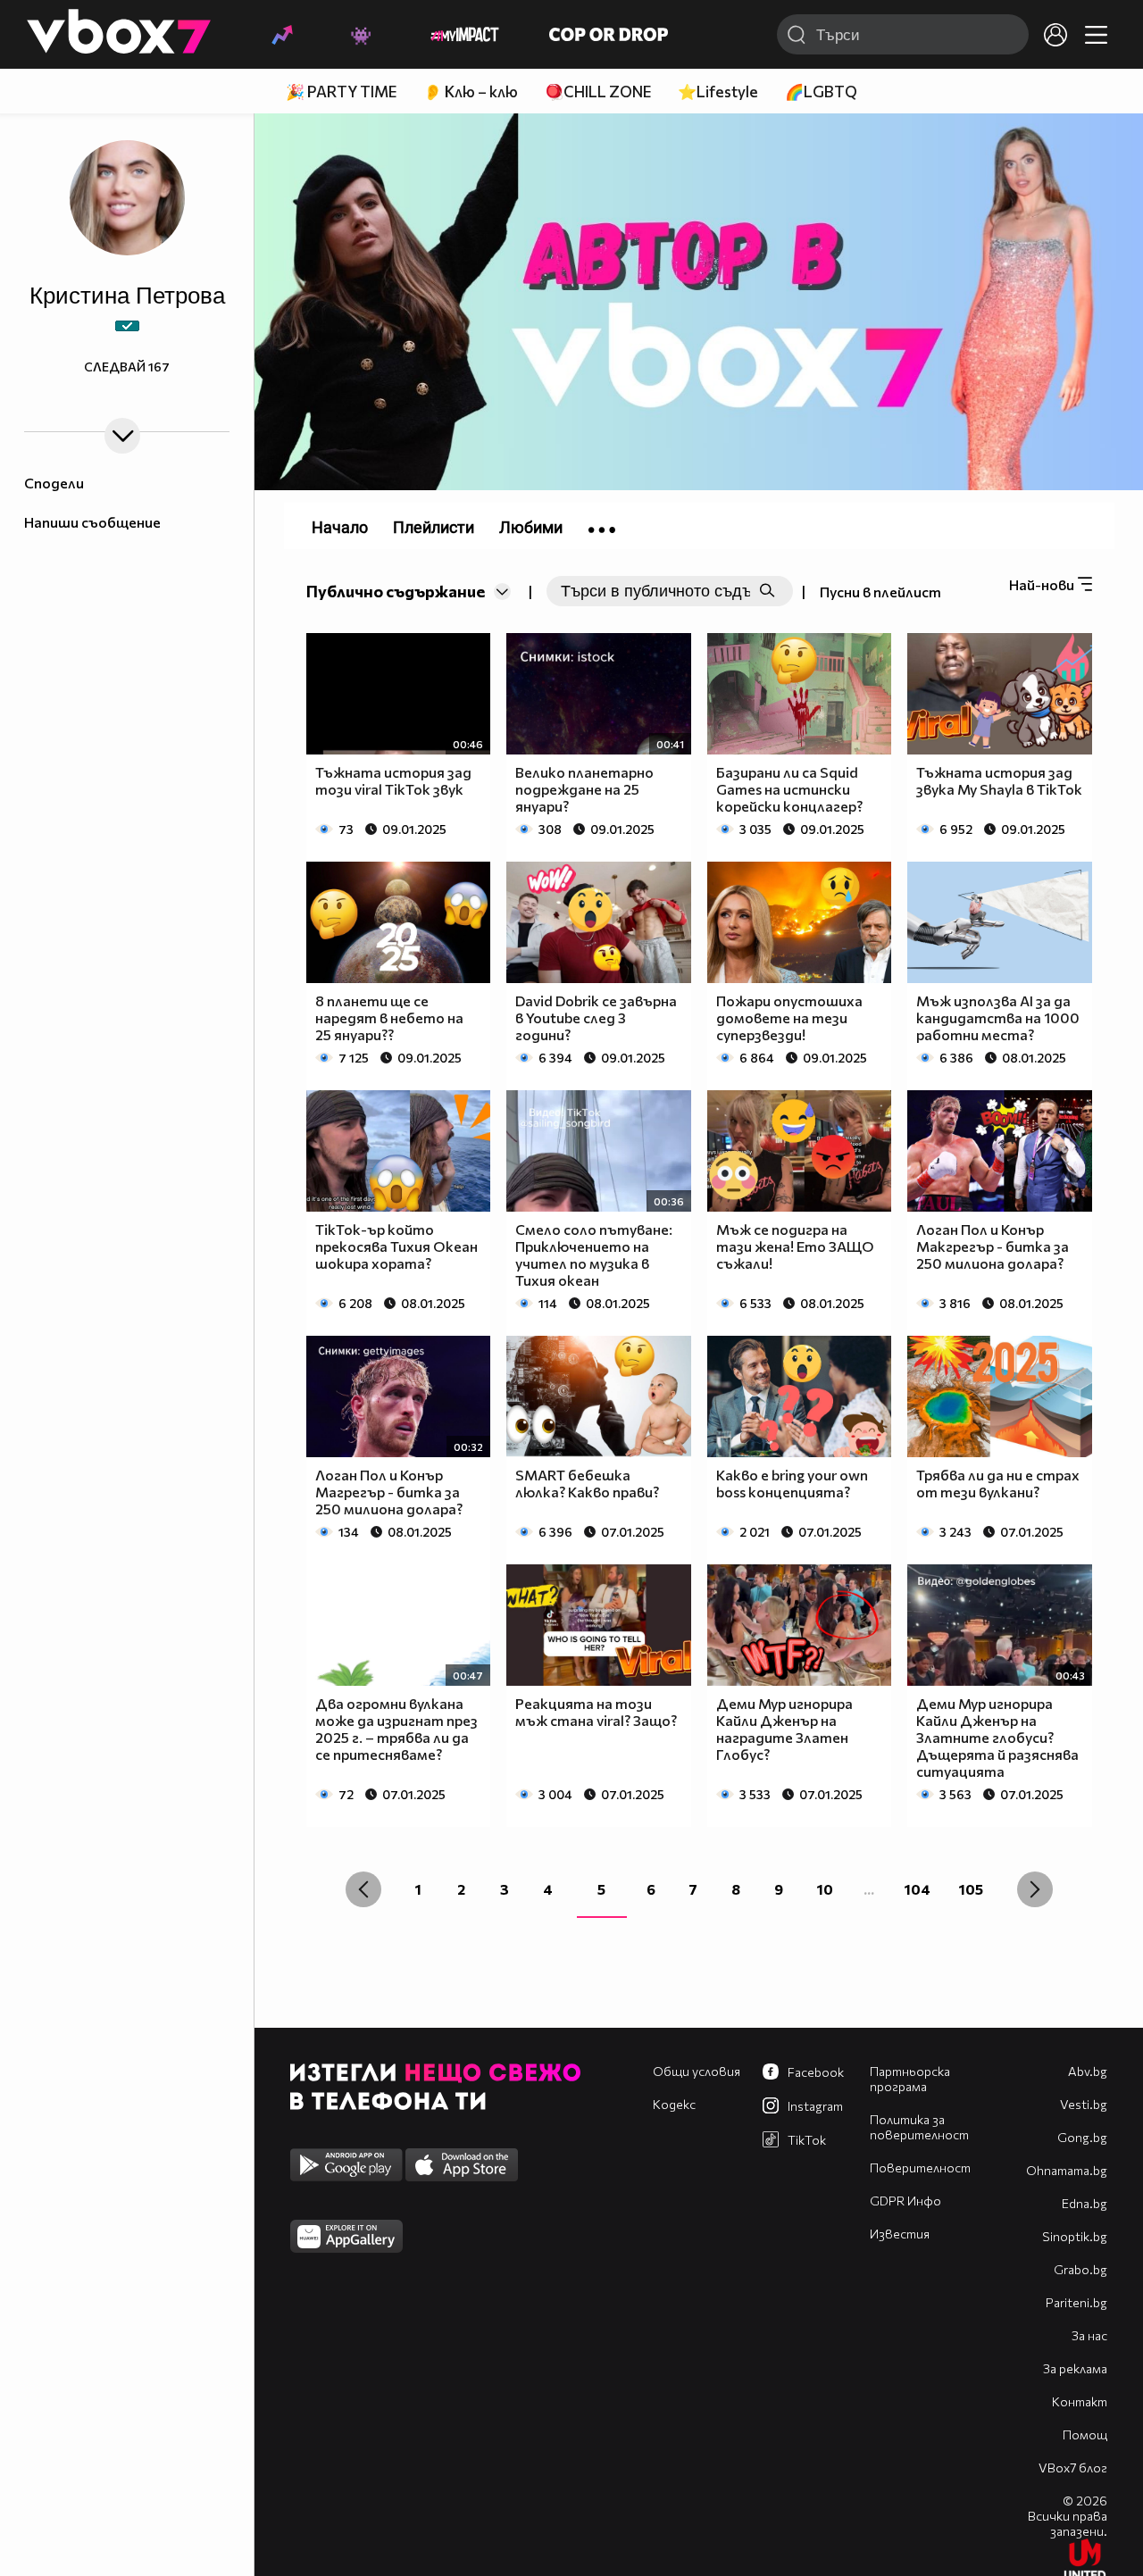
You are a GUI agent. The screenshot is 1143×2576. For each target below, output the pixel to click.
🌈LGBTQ (821, 92)
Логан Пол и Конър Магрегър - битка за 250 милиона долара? (389, 1492)
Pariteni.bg (1076, 2302)
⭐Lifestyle (718, 92)
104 (918, 1889)
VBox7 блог (1073, 2468)
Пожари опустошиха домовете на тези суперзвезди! (789, 1017)
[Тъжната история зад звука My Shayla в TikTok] (1000, 694)
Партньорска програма (910, 2079)
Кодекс (674, 2104)
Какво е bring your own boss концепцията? (792, 1483)
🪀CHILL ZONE (598, 92)
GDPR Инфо (905, 2201)
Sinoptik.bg (1075, 2236)
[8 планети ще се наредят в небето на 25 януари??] (399, 922)
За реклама (1075, 2368)
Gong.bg (1082, 2137)
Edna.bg (1085, 2203)
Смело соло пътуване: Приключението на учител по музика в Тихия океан (594, 1255)
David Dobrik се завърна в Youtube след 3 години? (596, 1017)
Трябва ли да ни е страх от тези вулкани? (998, 1483)
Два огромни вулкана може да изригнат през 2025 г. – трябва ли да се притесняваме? (396, 1729)
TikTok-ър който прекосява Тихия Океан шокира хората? (396, 1246)
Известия (900, 2234)
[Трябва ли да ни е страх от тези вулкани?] (1000, 1396)
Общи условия (697, 2071)
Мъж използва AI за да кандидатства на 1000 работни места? (998, 1017)
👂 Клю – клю (471, 92)
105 (971, 1889)
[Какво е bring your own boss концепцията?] (800, 1396)
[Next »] (1035, 1889)
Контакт (1080, 2401)
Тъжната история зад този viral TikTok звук (393, 780)
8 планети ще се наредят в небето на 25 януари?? (389, 1017)
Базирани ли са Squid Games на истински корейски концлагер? (789, 789)
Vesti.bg (1084, 2104)
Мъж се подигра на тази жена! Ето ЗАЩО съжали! (795, 1246)
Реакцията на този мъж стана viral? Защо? (596, 1712)
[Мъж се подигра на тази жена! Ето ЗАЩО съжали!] (800, 1151)
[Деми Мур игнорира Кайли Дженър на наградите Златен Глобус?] (800, 1625)
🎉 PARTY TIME (341, 92)
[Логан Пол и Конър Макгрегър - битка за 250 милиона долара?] (1000, 1151)
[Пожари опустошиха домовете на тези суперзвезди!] (800, 922)
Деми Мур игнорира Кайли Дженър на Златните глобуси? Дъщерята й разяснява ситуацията (997, 1737)
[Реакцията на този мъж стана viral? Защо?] (599, 1625)
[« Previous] (363, 1889)
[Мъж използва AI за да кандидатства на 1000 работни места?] (1000, 922)
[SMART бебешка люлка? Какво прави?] (599, 1396)
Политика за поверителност (919, 2127)
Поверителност (920, 2168)
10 (825, 1889)
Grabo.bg (1080, 2269)
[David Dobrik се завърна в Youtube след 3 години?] (599, 922)
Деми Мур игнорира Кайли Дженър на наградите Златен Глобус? (784, 1729)
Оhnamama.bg (1067, 2170)
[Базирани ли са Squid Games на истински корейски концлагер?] (800, 694)
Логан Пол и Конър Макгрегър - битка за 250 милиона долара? (993, 1246)
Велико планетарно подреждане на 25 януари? (584, 789)
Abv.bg (1088, 2071)
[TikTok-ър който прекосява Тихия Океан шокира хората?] (399, 1151)
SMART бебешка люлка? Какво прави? (587, 1483)
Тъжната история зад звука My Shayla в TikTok (999, 780)
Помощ (1085, 2434)
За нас (1089, 2335)
